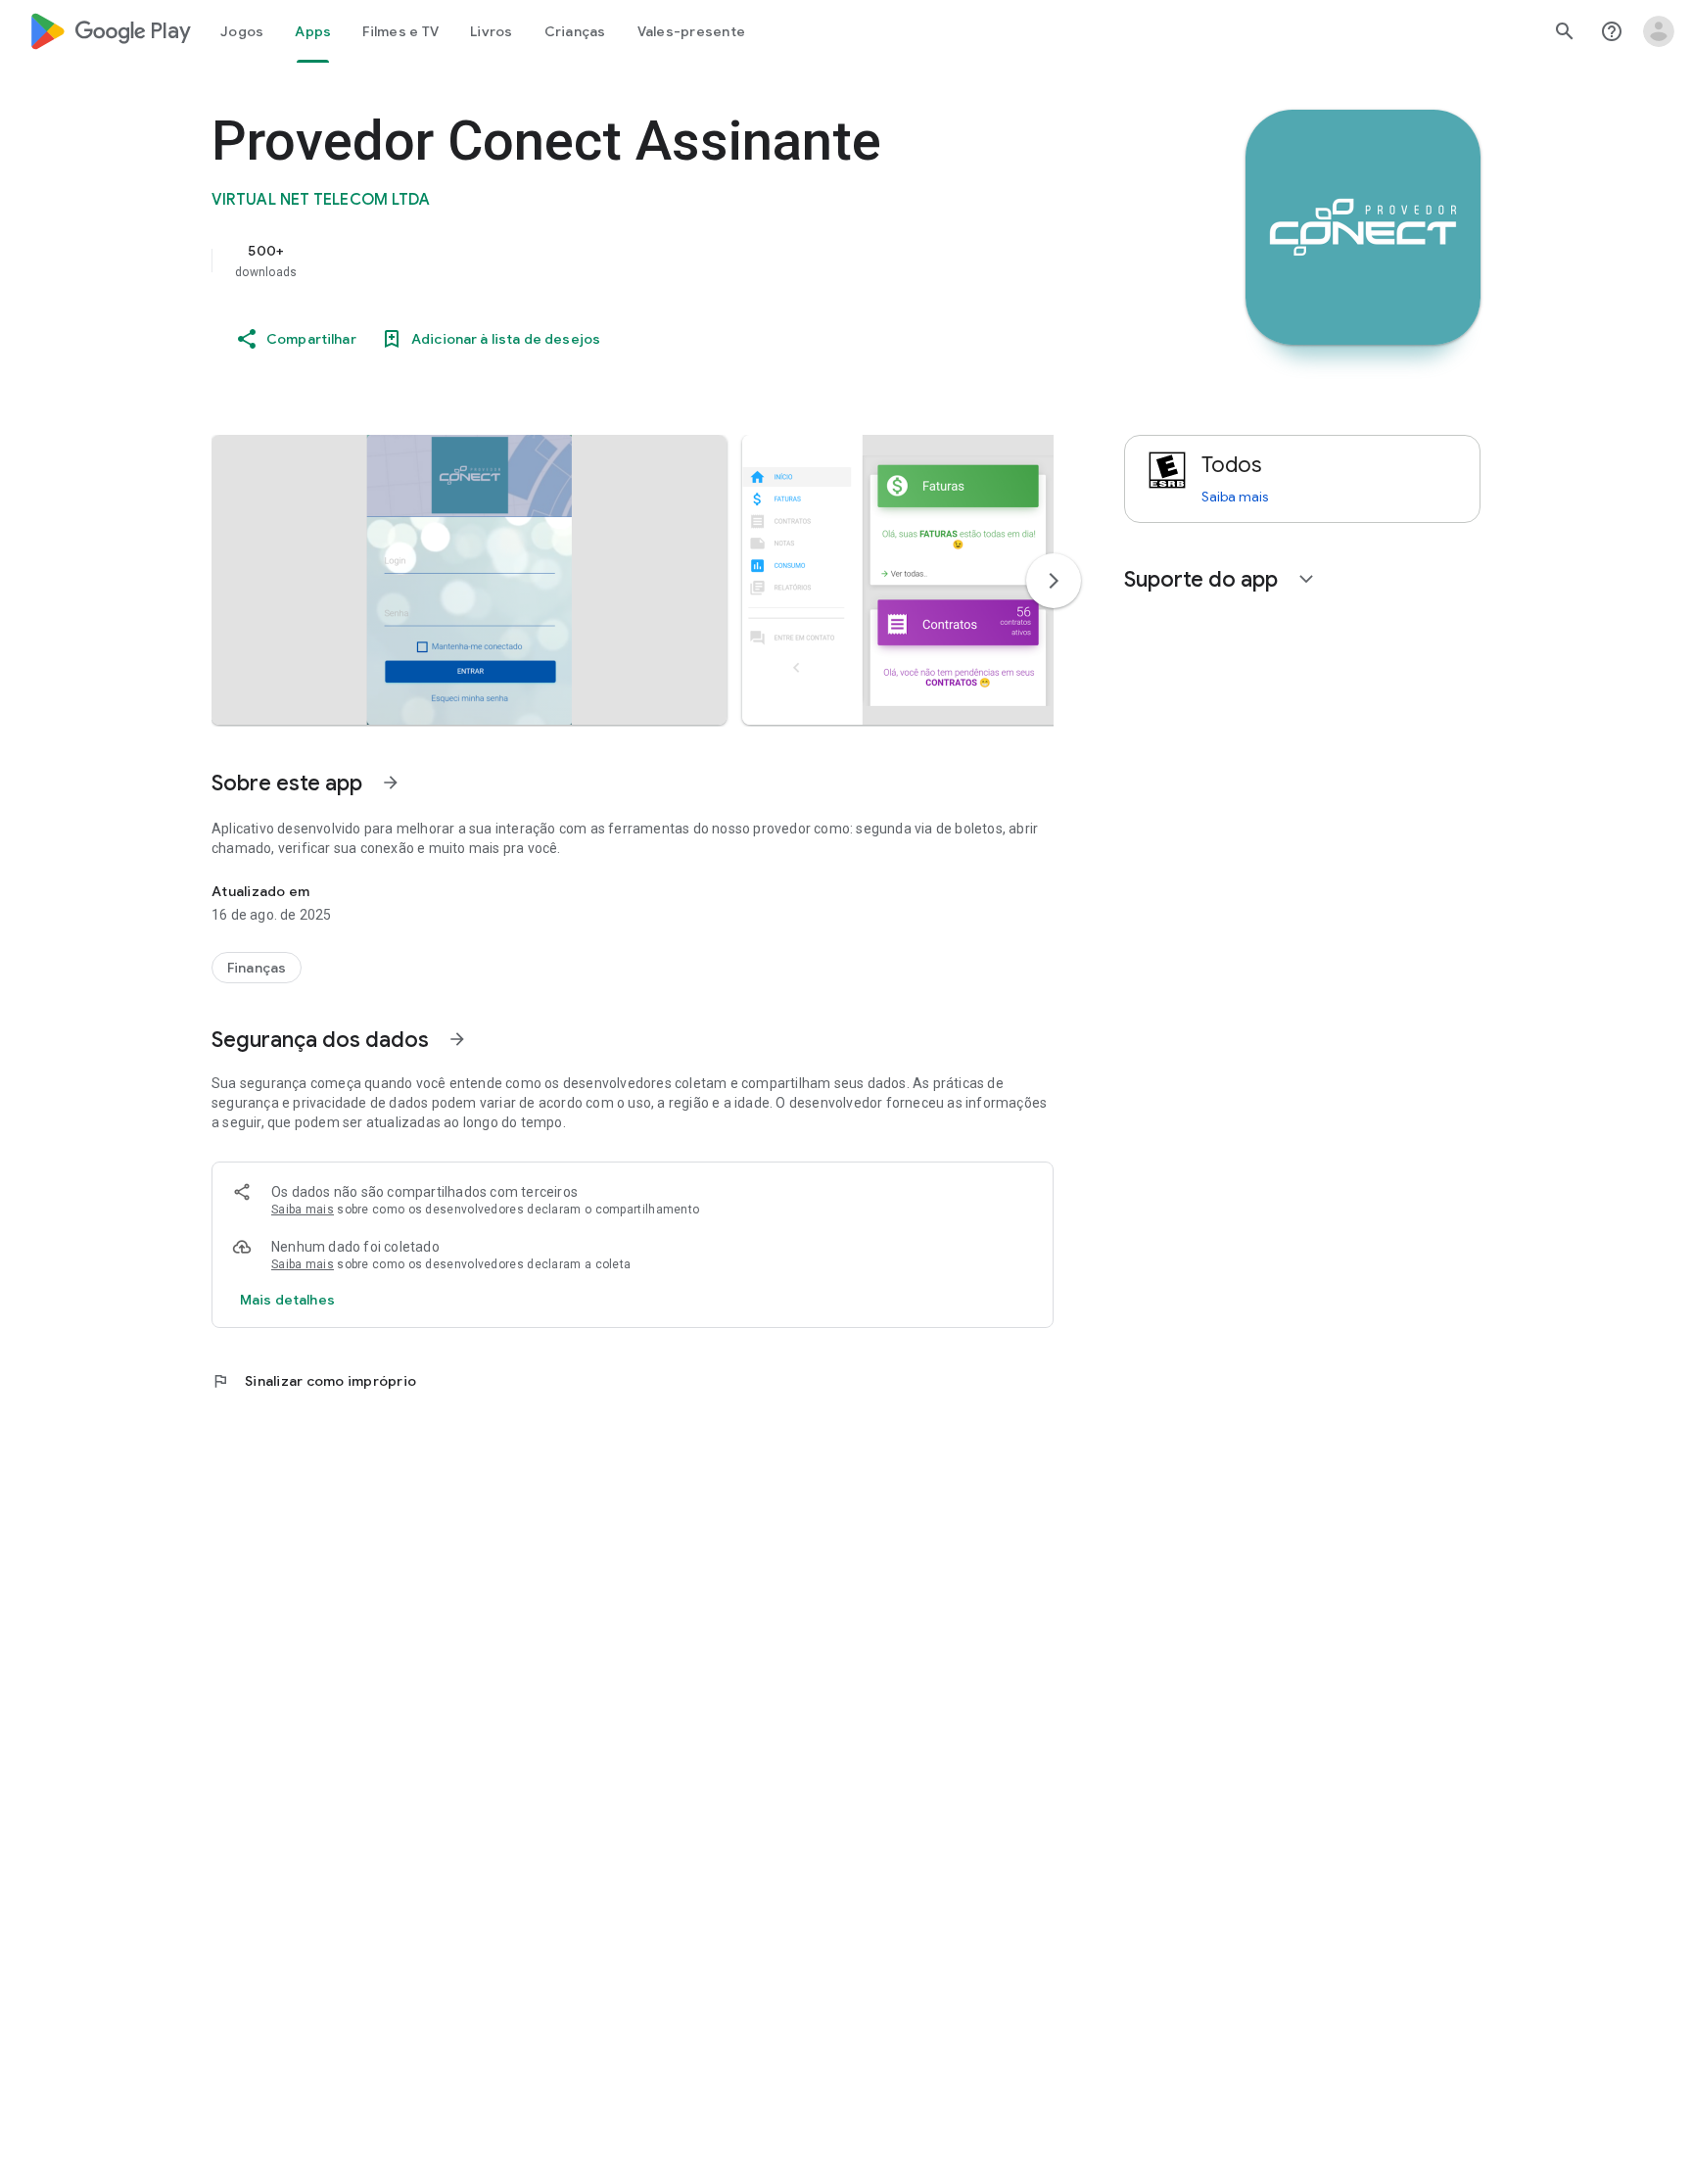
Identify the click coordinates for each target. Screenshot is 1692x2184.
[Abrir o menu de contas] (1659, 31)
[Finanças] (257, 968)
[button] (469, 580)
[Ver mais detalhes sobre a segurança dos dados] (287, 1300)
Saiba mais (303, 1210)
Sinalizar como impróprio (314, 1381)
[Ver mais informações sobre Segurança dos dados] (457, 1039)
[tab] (242, 31)
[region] (603, 261)
